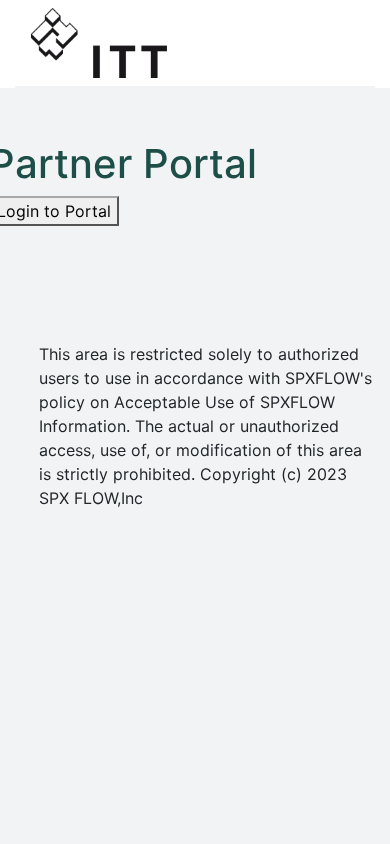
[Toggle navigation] (331, 43)
